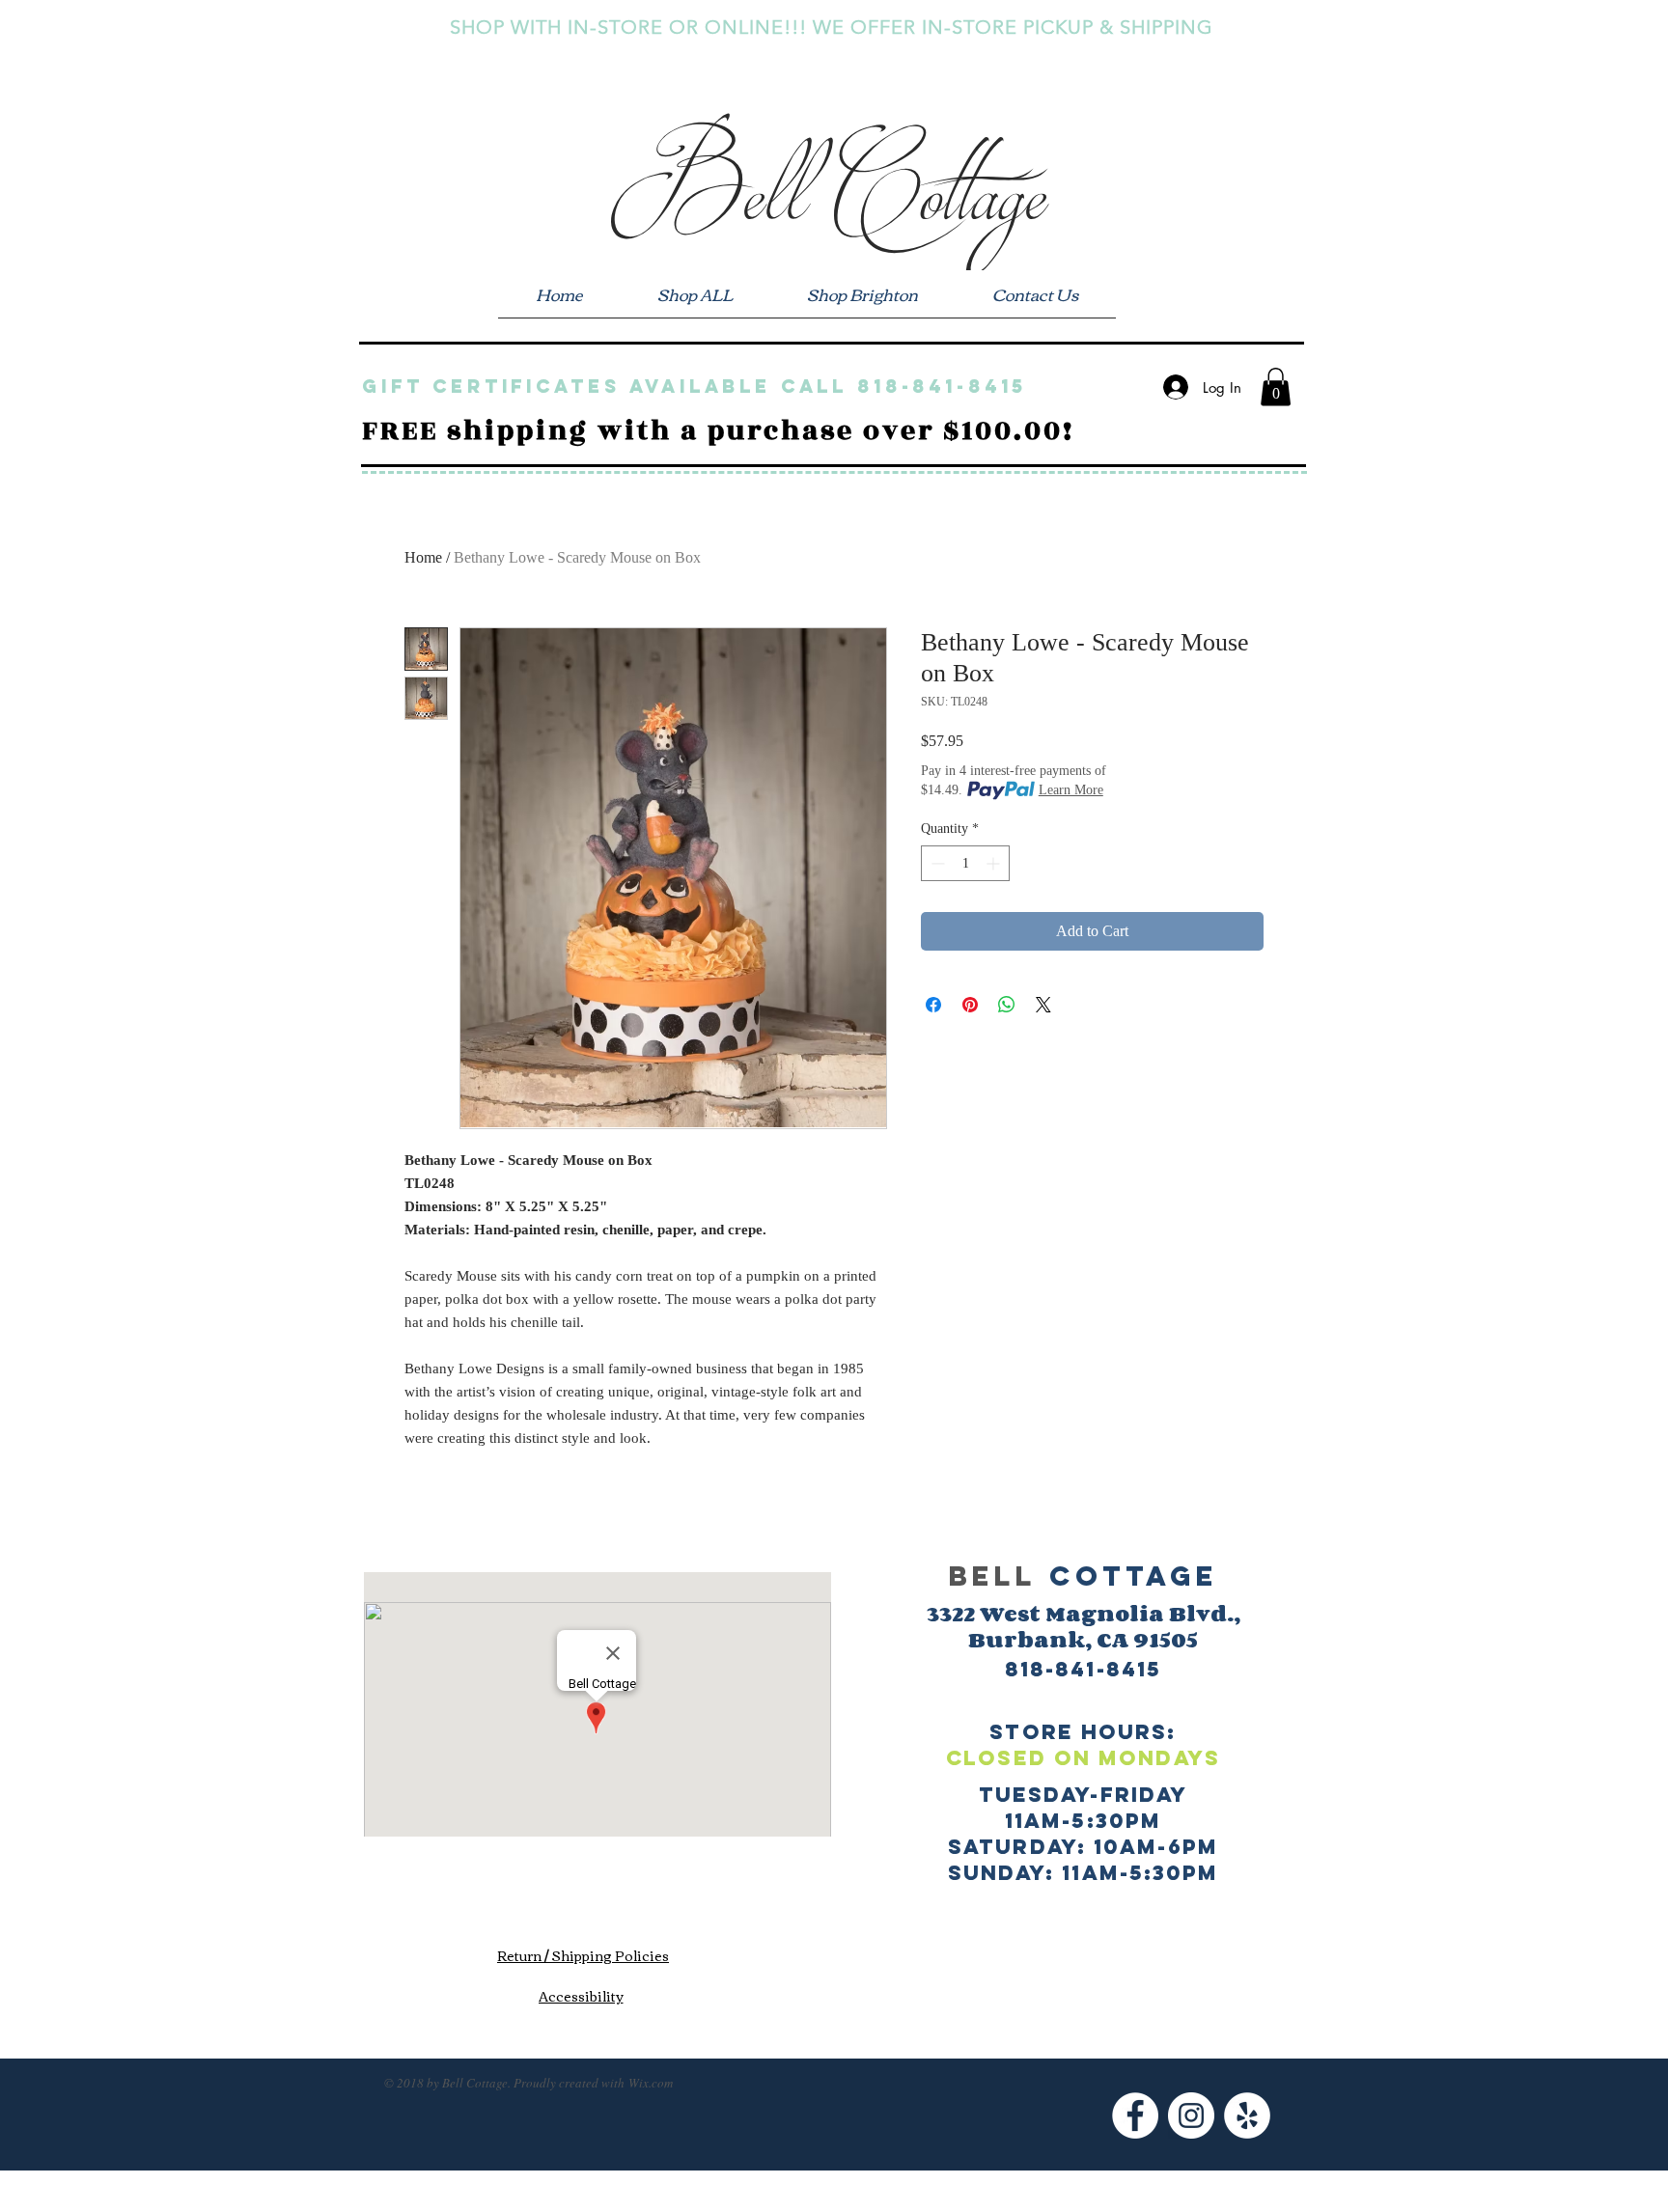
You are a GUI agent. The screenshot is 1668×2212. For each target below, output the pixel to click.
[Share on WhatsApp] (1007, 1005)
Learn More (1071, 790)
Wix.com (651, 2083)
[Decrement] (936, 863)
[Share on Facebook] (933, 1005)
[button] (1276, 387)
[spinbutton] (965, 863)
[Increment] (995, 863)
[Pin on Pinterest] (970, 1005)
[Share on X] (1043, 1005)
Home (423, 557)
